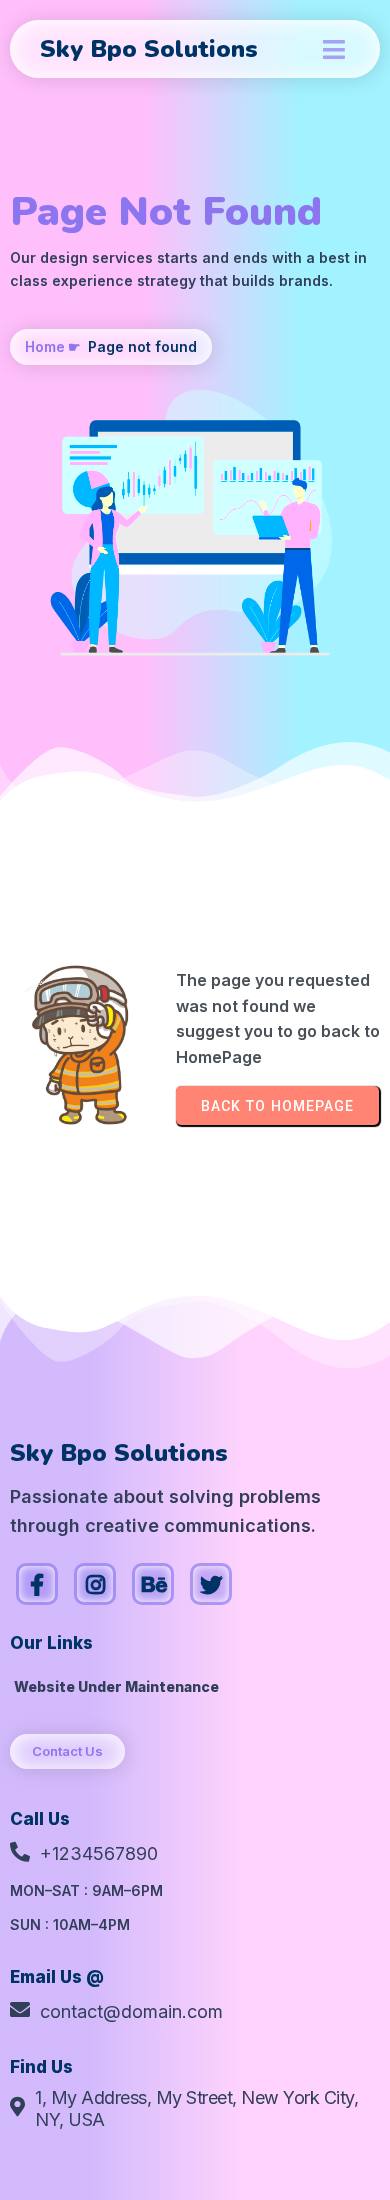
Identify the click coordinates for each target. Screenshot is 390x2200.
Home (45, 346)
